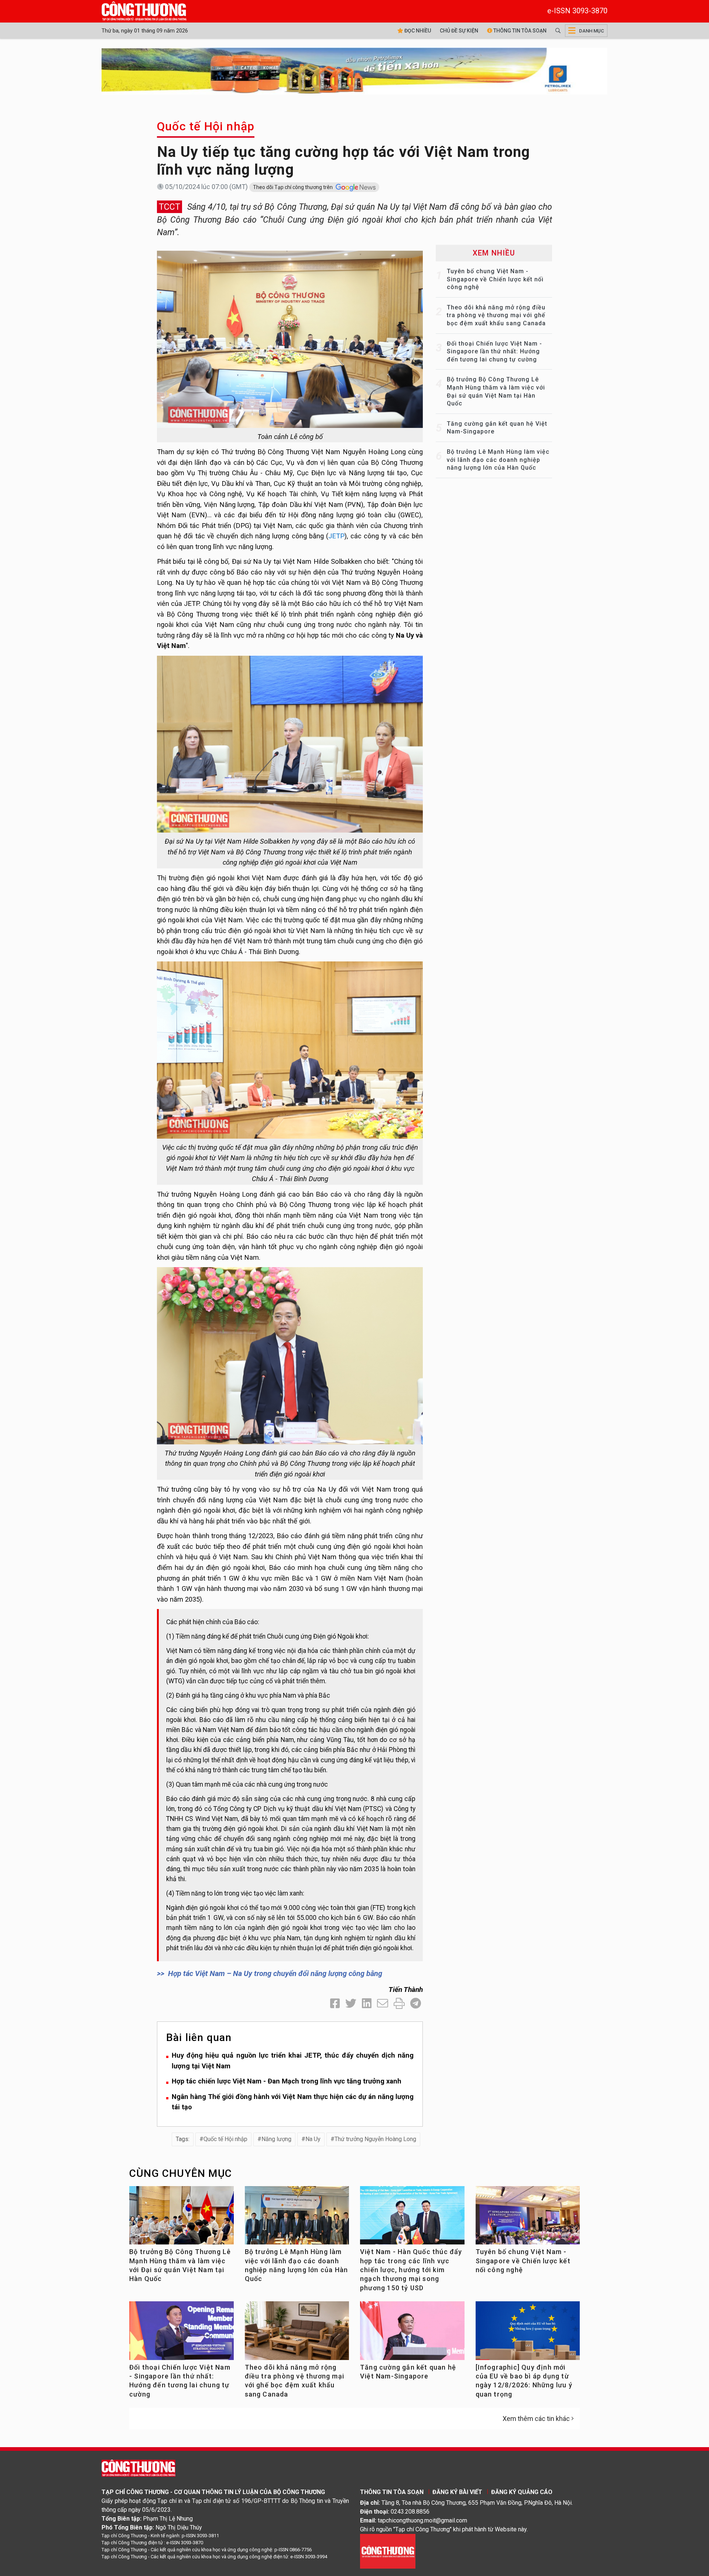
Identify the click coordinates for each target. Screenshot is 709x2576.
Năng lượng (276, 2139)
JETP (336, 536)
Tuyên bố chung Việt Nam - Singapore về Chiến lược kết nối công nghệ (495, 279)
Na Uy (313, 2139)
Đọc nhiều (417, 31)
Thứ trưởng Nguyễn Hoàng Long (375, 2139)
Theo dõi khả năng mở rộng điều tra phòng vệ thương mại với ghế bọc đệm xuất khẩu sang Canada (496, 315)
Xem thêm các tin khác (536, 2419)
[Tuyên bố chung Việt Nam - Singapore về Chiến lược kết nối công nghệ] (528, 2218)
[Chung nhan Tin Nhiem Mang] (388, 2551)
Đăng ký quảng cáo (522, 2492)
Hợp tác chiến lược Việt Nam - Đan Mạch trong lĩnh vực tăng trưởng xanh (287, 2081)
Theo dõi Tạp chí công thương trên (293, 187)
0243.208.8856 (410, 2512)
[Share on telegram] (416, 2004)
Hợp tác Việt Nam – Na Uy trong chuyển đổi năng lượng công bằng (275, 1973)
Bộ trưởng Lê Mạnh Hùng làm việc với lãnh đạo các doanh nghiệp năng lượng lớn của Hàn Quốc (498, 460)
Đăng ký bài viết (457, 2492)
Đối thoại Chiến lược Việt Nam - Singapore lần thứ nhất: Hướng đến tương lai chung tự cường (494, 351)
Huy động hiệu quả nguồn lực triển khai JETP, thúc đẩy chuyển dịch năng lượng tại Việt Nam (293, 2061)
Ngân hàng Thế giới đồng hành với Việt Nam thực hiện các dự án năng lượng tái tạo (293, 2102)
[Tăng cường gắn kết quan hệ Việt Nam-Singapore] (412, 2334)
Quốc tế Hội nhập (206, 126)
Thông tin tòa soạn (519, 31)
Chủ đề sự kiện (459, 31)
